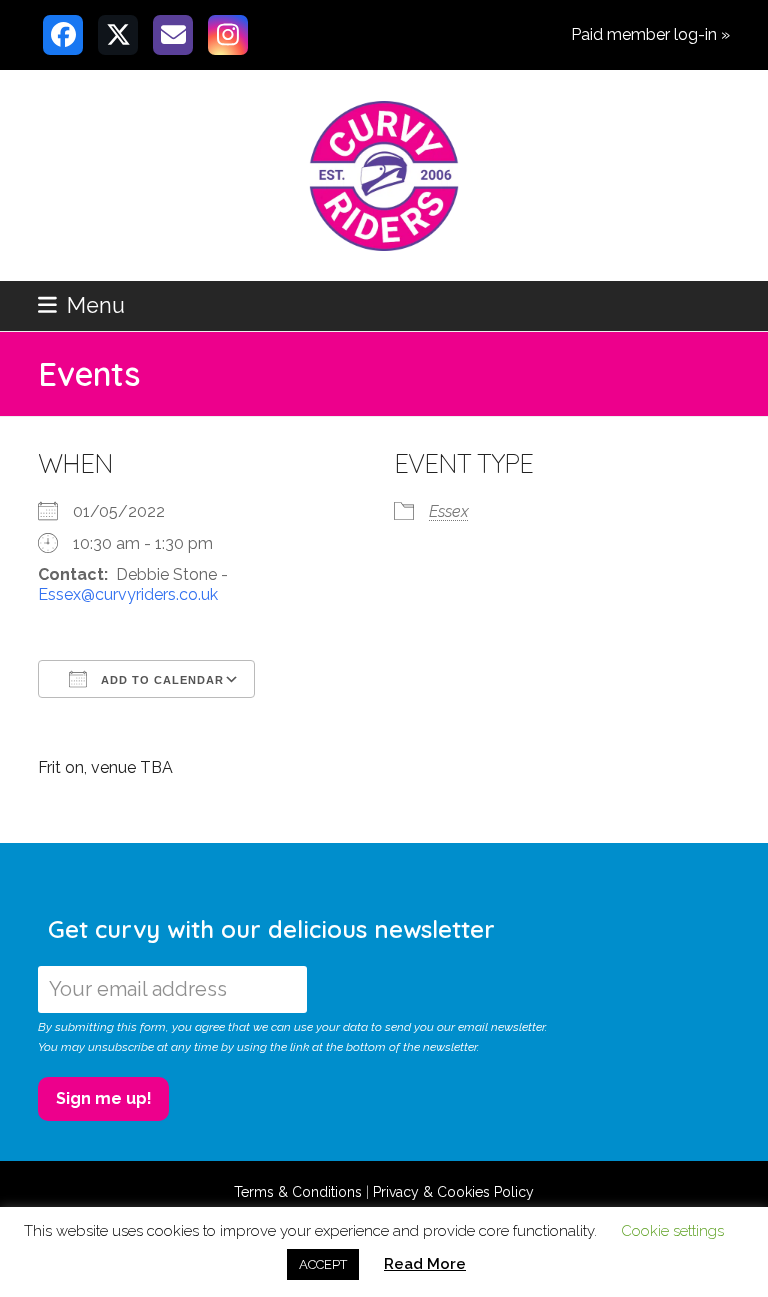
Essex (449, 511)
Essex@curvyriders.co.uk (128, 594)
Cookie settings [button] (672, 1231)
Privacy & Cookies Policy (453, 1192)
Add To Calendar (160, 680)
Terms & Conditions (298, 1192)
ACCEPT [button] (323, 1264)
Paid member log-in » (650, 34)
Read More (425, 1264)
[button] (81, 305)
